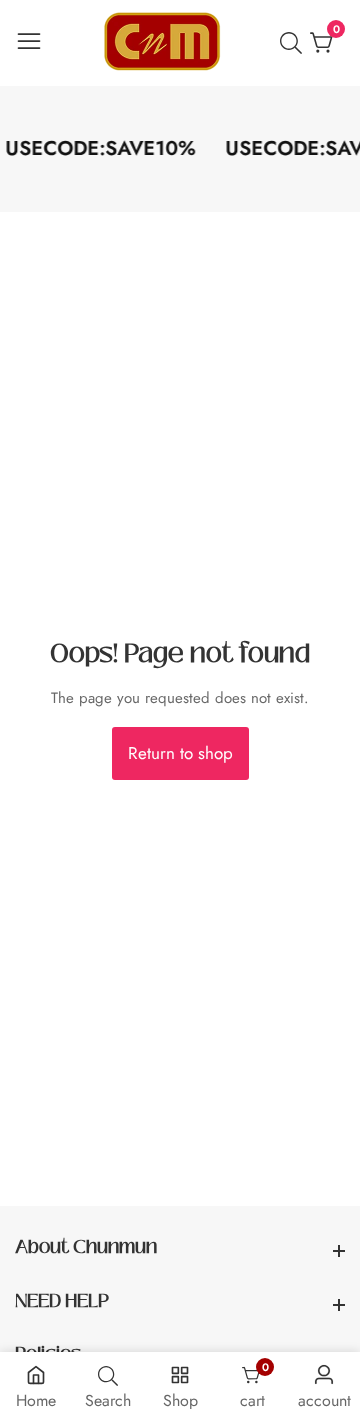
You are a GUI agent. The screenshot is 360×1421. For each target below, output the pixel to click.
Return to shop (180, 753)
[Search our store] (295, 43)
